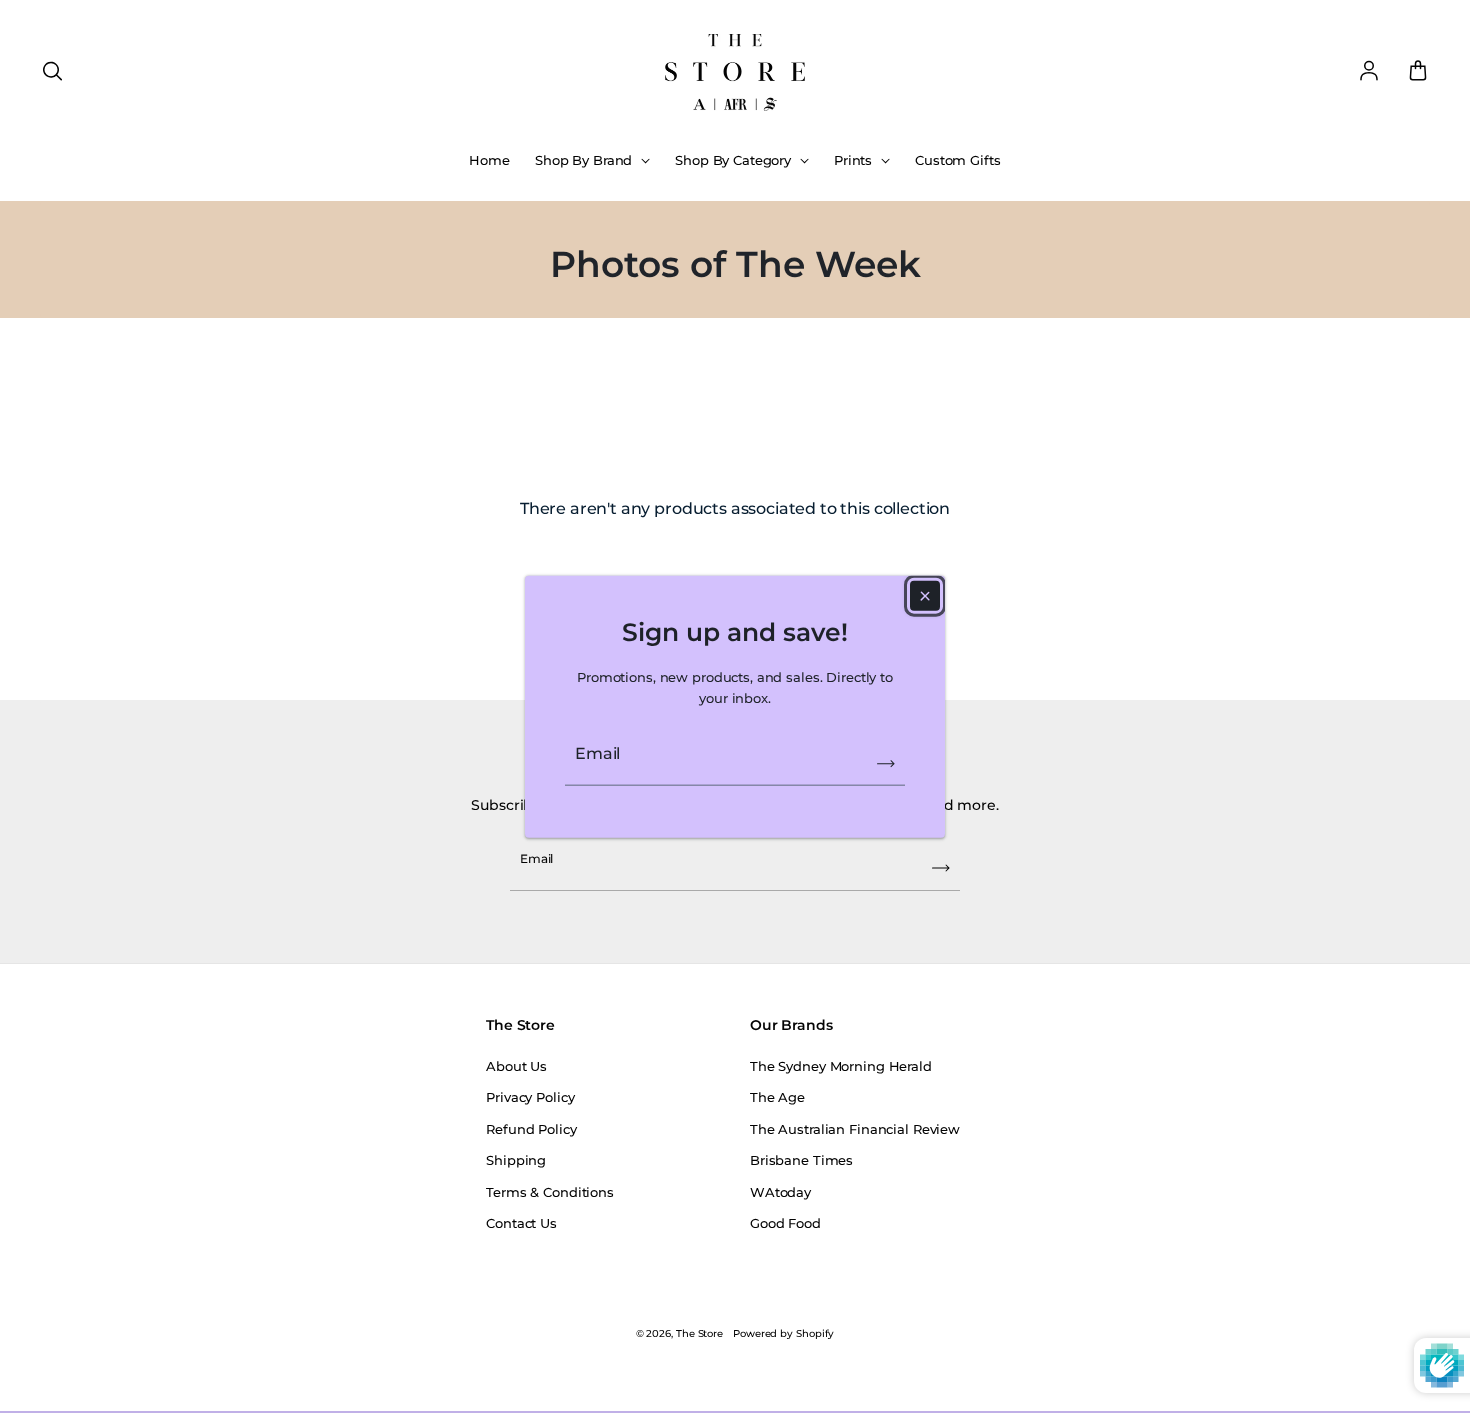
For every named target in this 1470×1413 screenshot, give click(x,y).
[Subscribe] (886, 763)
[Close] (925, 595)
